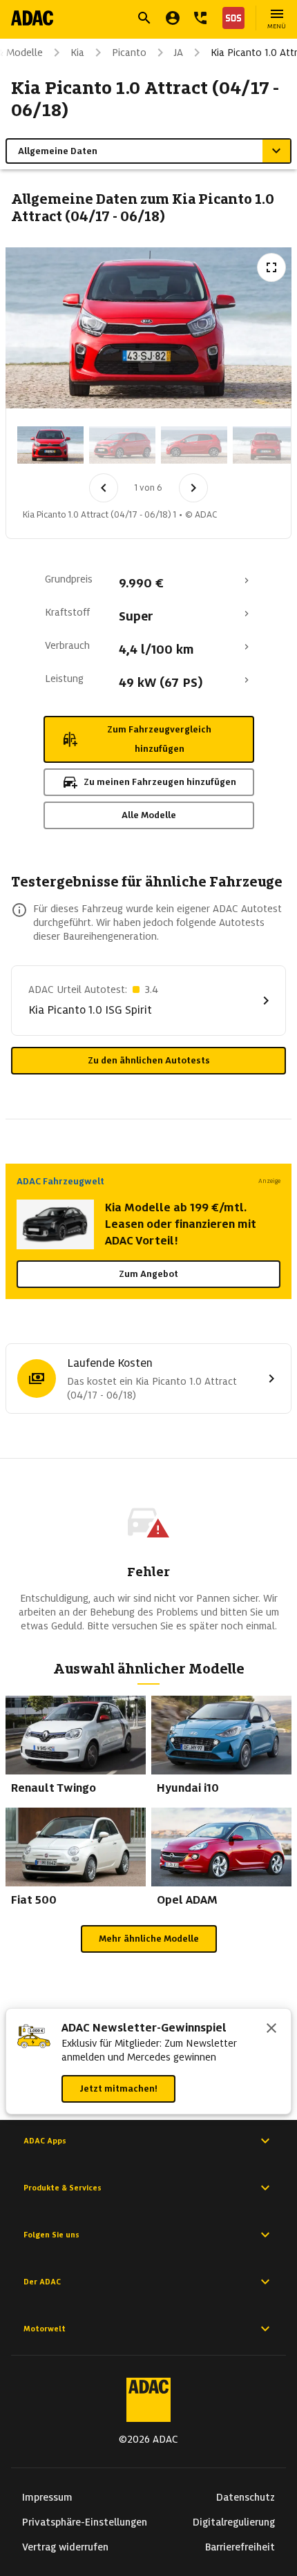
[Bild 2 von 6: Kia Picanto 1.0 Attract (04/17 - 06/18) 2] (122, 445)
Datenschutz (246, 2497)
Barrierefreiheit (240, 2547)
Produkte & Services (63, 2188)
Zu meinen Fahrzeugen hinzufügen (160, 782)
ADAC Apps (45, 2141)
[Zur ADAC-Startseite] (32, 18)
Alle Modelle (149, 815)
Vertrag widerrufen (65, 2547)
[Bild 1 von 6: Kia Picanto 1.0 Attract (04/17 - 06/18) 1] (50, 445)
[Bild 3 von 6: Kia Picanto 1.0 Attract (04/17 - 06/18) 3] (194, 445)
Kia (77, 53)
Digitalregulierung (234, 2522)
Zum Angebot (148, 1274)
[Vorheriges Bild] (104, 488)
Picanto (129, 53)
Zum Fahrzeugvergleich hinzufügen (159, 739)
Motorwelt (45, 2329)
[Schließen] (271, 2029)
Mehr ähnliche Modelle (149, 1939)
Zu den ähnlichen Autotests (149, 1060)
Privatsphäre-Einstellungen (85, 2522)
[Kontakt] (200, 18)
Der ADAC (42, 2282)
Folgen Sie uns (51, 2235)
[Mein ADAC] (173, 18)
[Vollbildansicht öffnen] (271, 267)
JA (179, 53)
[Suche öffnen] (144, 18)
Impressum (47, 2497)
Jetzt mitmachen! (118, 2089)
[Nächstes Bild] (193, 488)
